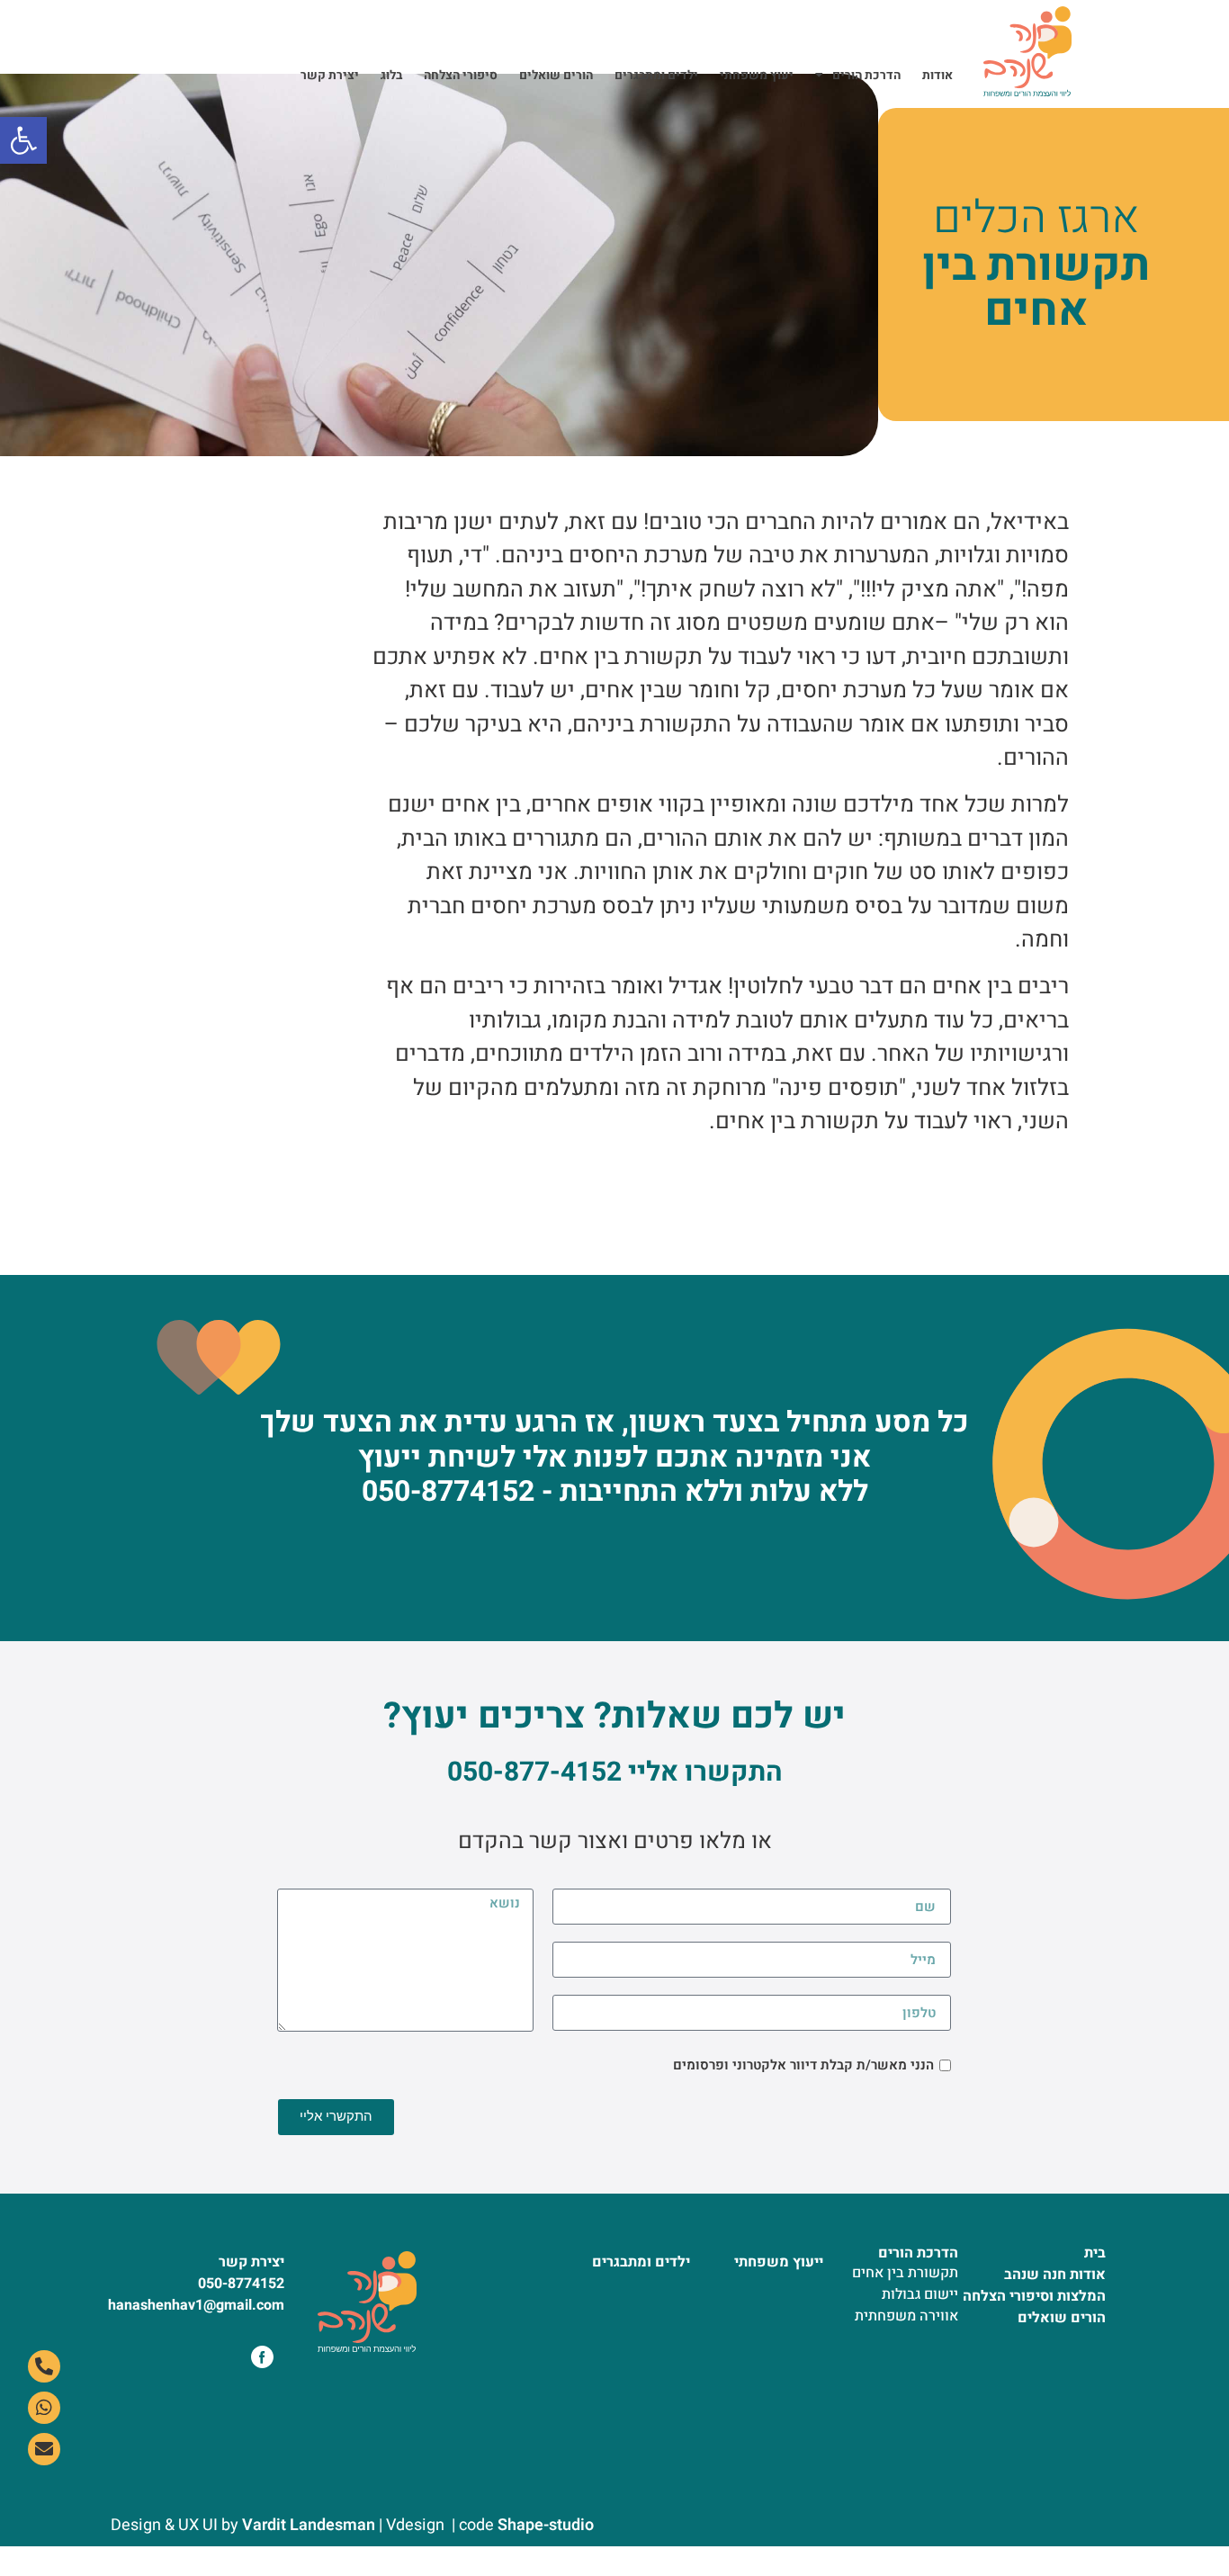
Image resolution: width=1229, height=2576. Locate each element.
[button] (23, 140)
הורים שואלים (556, 76)
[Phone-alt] (44, 2366)
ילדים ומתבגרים (656, 76)
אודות (937, 76)
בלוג (391, 76)
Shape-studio (546, 2525)
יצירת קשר (330, 76)
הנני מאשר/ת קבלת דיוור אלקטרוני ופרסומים (803, 2065)
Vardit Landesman (307, 2525)
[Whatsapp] (44, 2408)
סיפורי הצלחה (461, 76)
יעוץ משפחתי (757, 76)
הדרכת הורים (866, 76)
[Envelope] (44, 2449)
